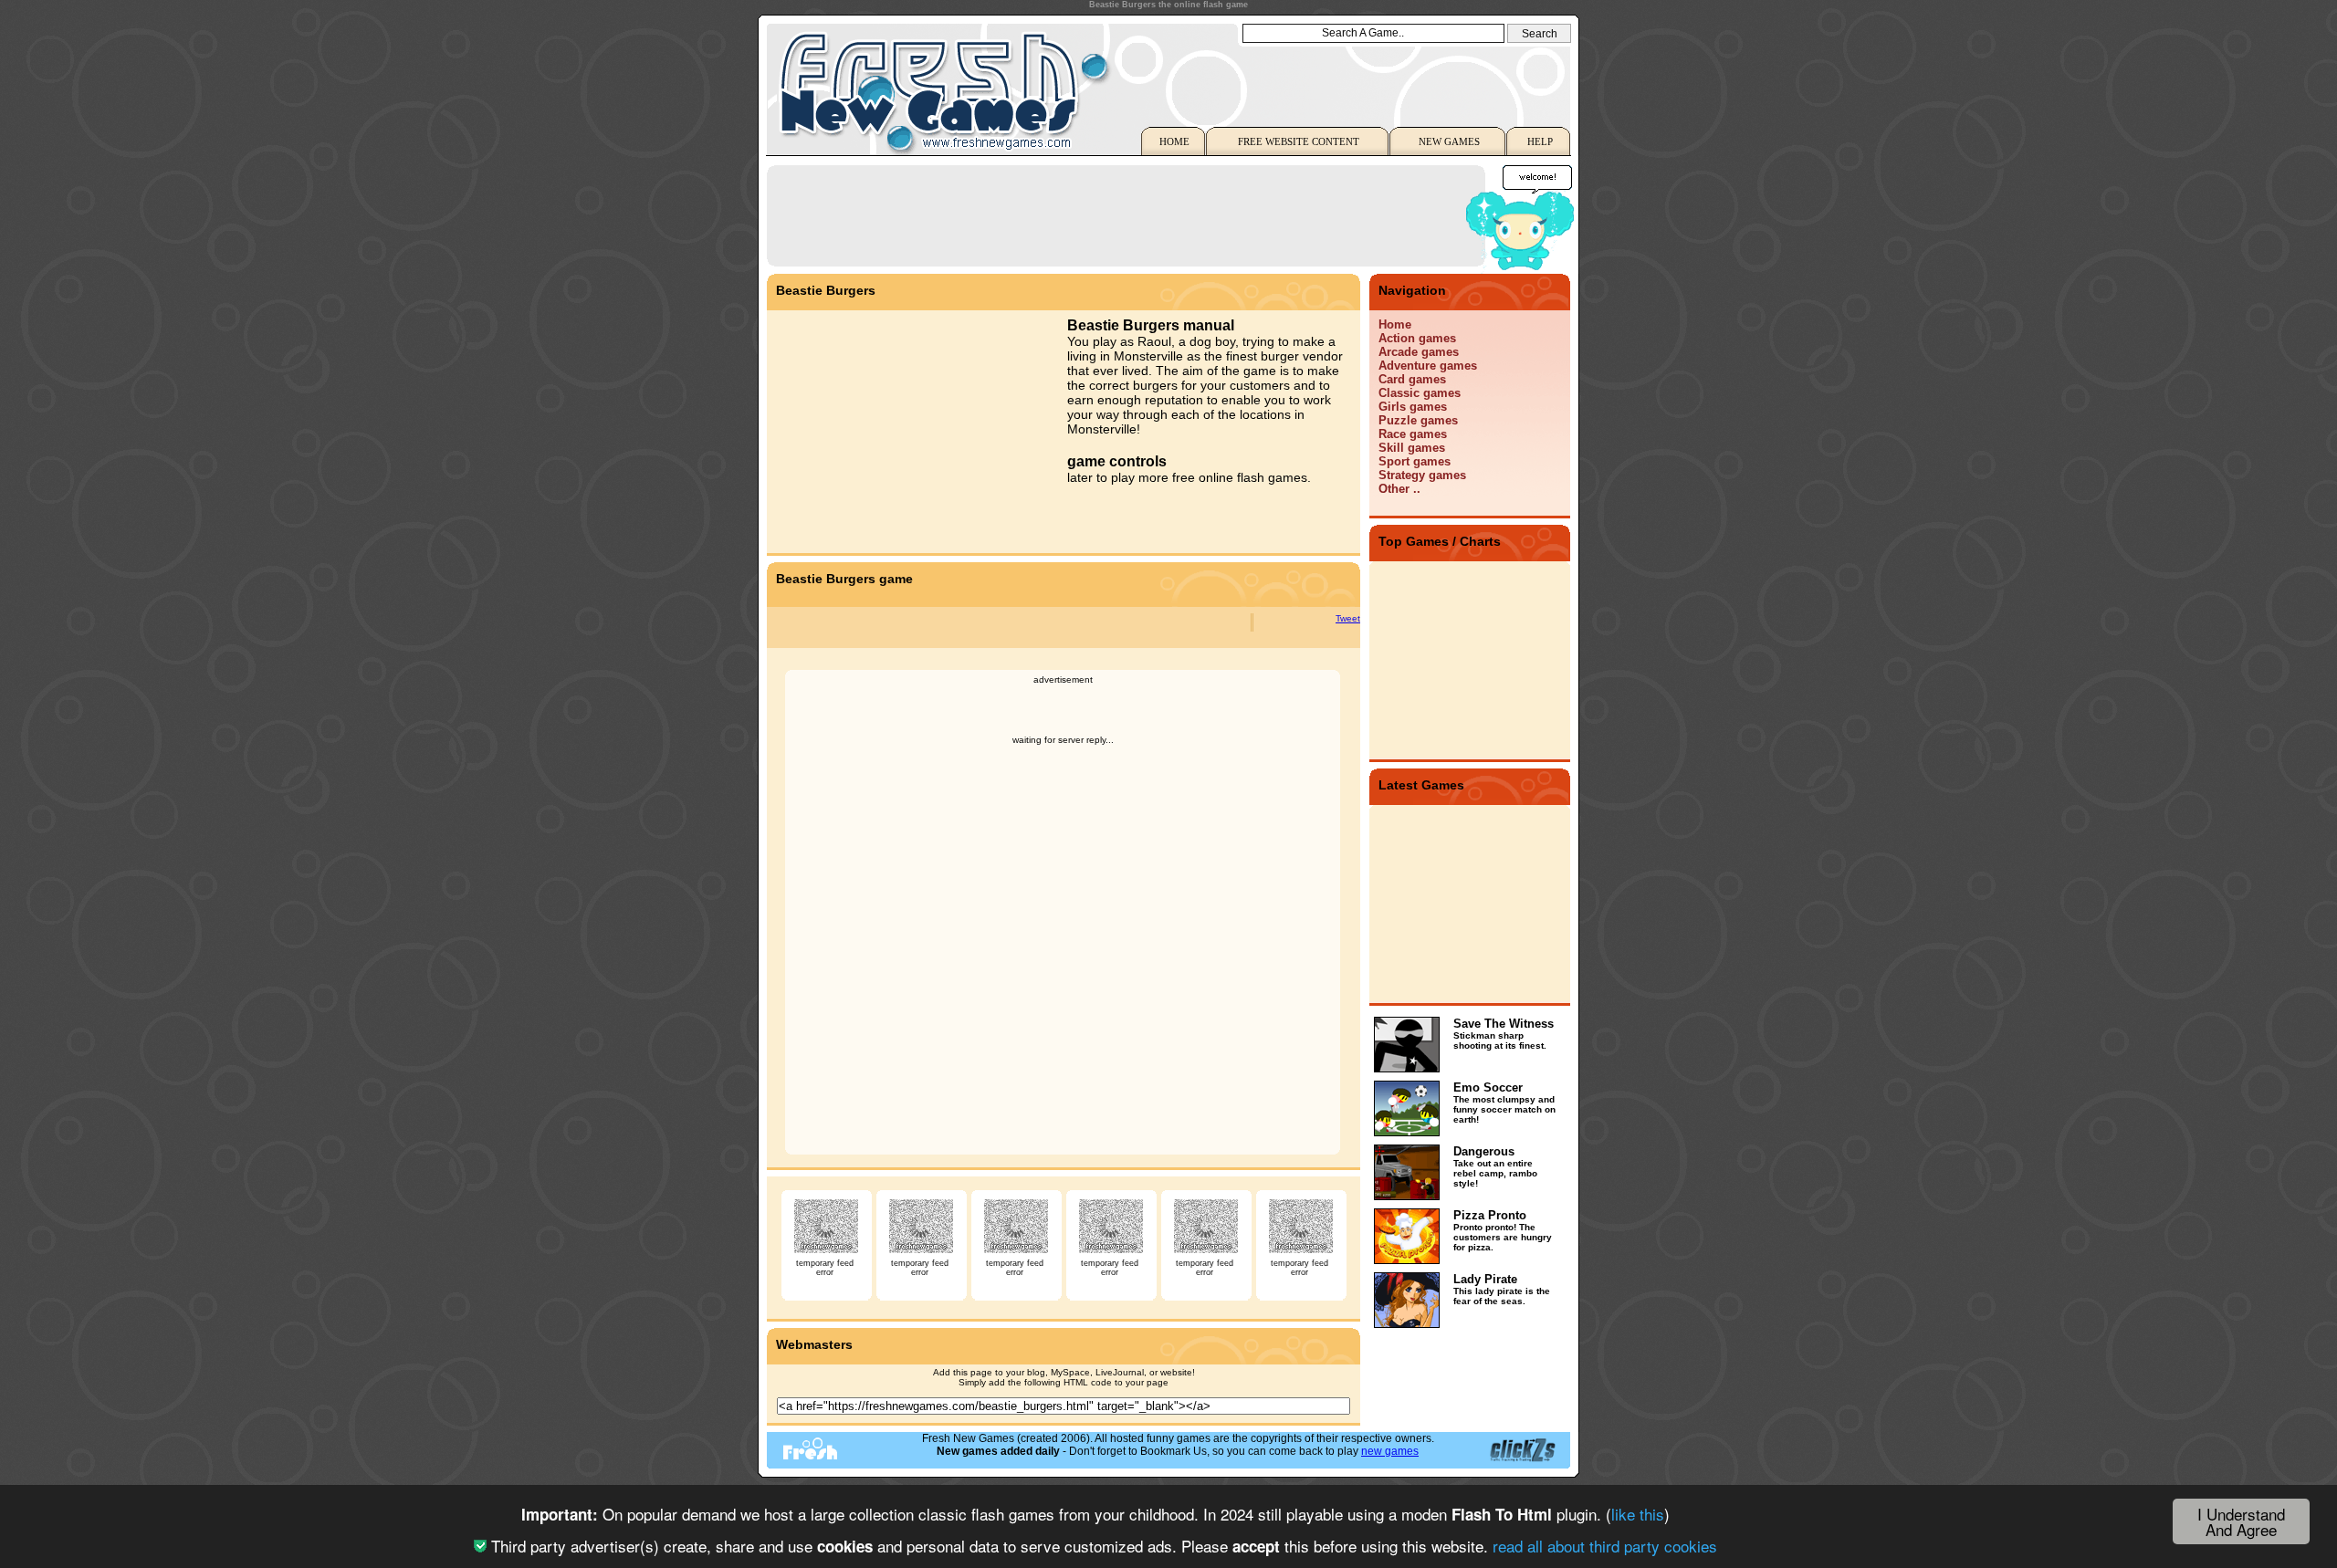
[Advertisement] (1108, 214)
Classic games (1420, 393)
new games (1390, 1451)
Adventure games (1428, 366)
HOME (1174, 141)
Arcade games (1419, 352)
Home (1395, 324)
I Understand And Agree (2241, 1521)
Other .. (1399, 489)
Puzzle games (1418, 420)
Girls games (1413, 407)
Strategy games (1422, 475)
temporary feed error (825, 1268)
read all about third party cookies (1605, 1546)
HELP (1540, 141)
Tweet (1348, 618)
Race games (1413, 434)
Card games (1412, 379)
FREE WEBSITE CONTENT (1299, 141)
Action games (1417, 338)
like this (1638, 1514)
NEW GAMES (1449, 141)
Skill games (1412, 448)
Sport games (1415, 461)
